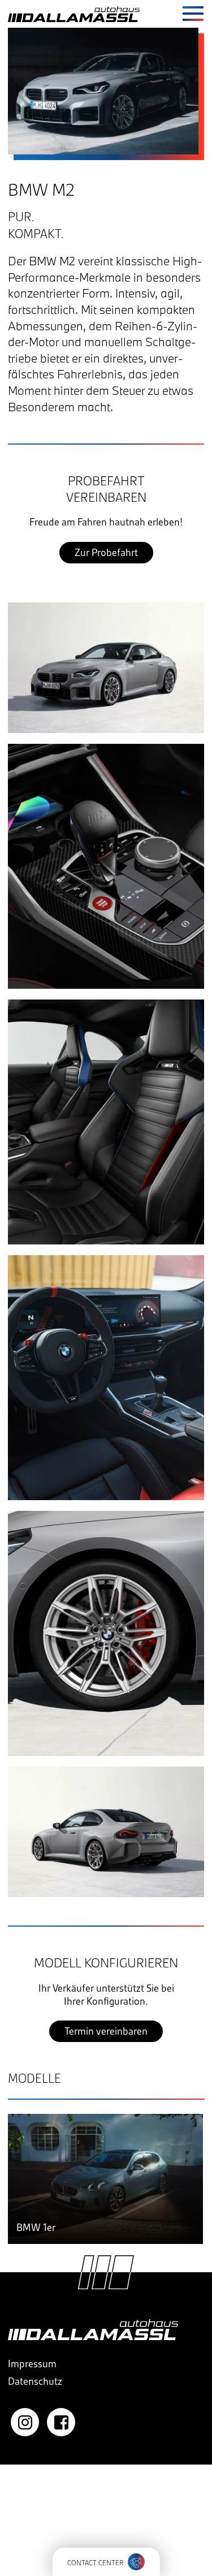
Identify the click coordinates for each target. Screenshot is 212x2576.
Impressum (32, 2364)
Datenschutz (35, 2381)
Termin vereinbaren (106, 2031)
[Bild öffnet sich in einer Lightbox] (106, 668)
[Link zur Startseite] (74, 14)
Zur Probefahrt (106, 552)
